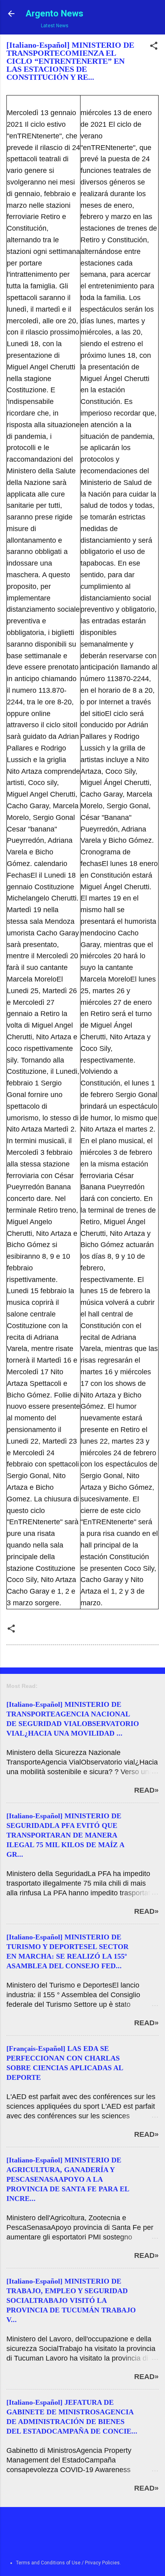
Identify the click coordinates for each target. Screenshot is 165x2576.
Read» (146, 1790)
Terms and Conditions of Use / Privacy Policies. (68, 2563)
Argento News (54, 13)
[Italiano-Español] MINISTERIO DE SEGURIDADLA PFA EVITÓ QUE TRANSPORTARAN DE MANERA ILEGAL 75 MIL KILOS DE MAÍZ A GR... (65, 1835)
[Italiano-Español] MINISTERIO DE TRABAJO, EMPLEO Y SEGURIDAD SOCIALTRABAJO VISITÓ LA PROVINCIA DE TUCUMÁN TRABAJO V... (71, 2300)
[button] (154, 47)
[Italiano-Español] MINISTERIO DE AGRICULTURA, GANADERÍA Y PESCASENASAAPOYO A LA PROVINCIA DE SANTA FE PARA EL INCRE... (68, 2179)
